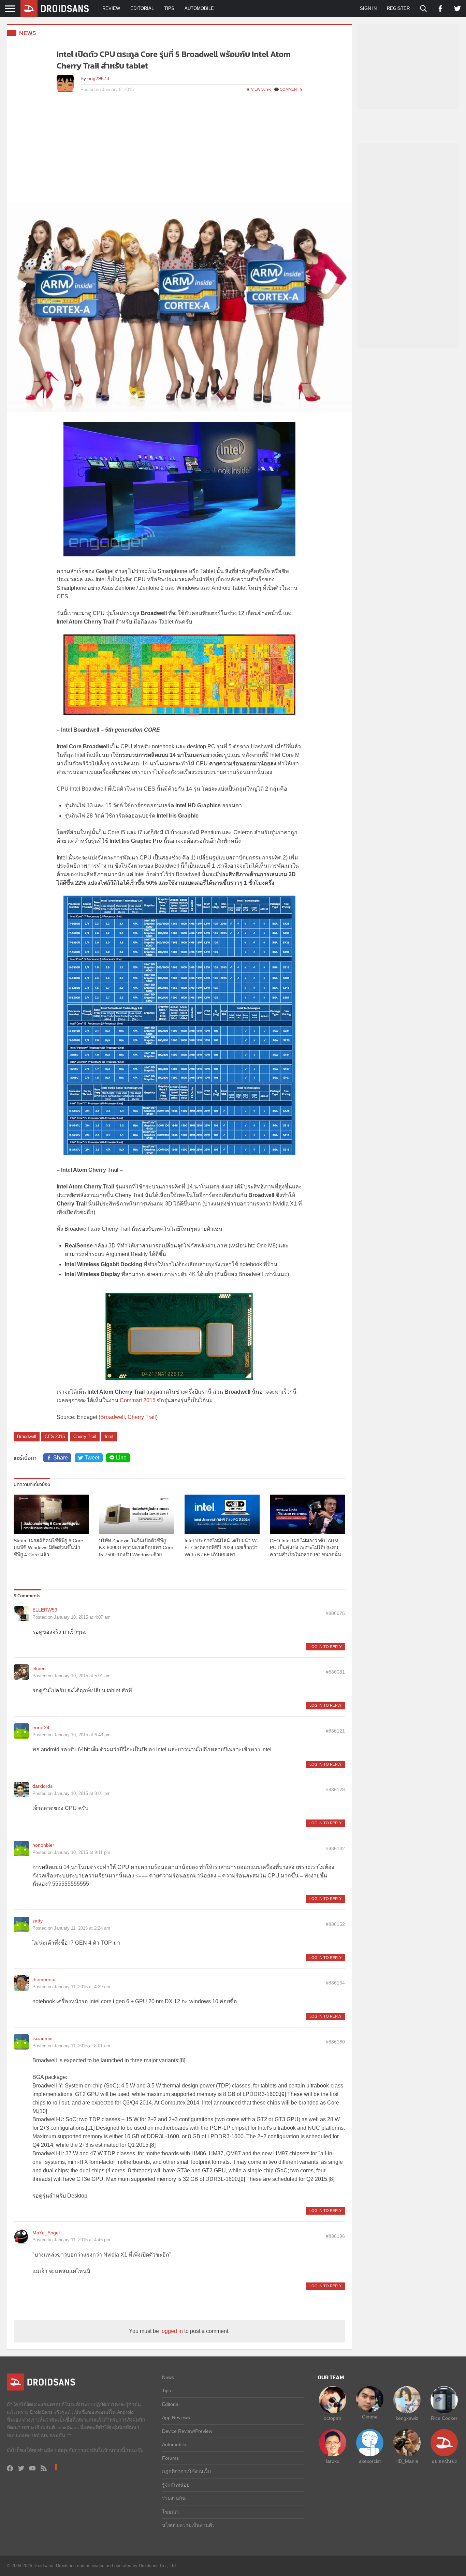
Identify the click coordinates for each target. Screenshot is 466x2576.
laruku (333, 2461)
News (28, 33)
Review (111, 8)
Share (61, 1458)
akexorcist (370, 2461)
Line (121, 1458)
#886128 (335, 1789)
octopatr (333, 2418)
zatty (38, 1921)
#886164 (335, 1983)
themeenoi (44, 1979)
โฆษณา (170, 2512)
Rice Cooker (444, 2418)
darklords (42, 1786)
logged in (172, 2331)
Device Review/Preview (187, 2431)
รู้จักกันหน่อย (176, 2485)
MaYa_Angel (46, 2233)
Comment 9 (291, 89)
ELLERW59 (45, 1610)
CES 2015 (55, 1436)
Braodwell (27, 1436)
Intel (109, 1436)
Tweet (92, 1458)
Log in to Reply (325, 1647)
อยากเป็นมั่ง (444, 2461)
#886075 (335, 1613)
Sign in (368, 8)
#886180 (335, 2042)
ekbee (39, 1668)
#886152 (335, 1924)
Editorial (142, 8)
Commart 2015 (138, 1400)
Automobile (199, 8)
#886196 (335, 2236)
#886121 (335, 1731)
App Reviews (176, 2417)
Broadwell (113, 1417)
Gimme (370, 2417)
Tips (169, 8)
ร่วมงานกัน (174, 2498)
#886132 (335, 1848)
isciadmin (42, 2038)
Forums (170, 2458)
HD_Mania (407, 2461)
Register (398, 8)
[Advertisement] (179, 151)
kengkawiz (407, 2418)
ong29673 (98, 78)
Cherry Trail (142, 1417)
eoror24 (41, 1727)
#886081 (335, 1672)
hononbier (43, 1845)
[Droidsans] (55, 9)
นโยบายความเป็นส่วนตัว (188, 2525)
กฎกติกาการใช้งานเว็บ (186, 2471)
